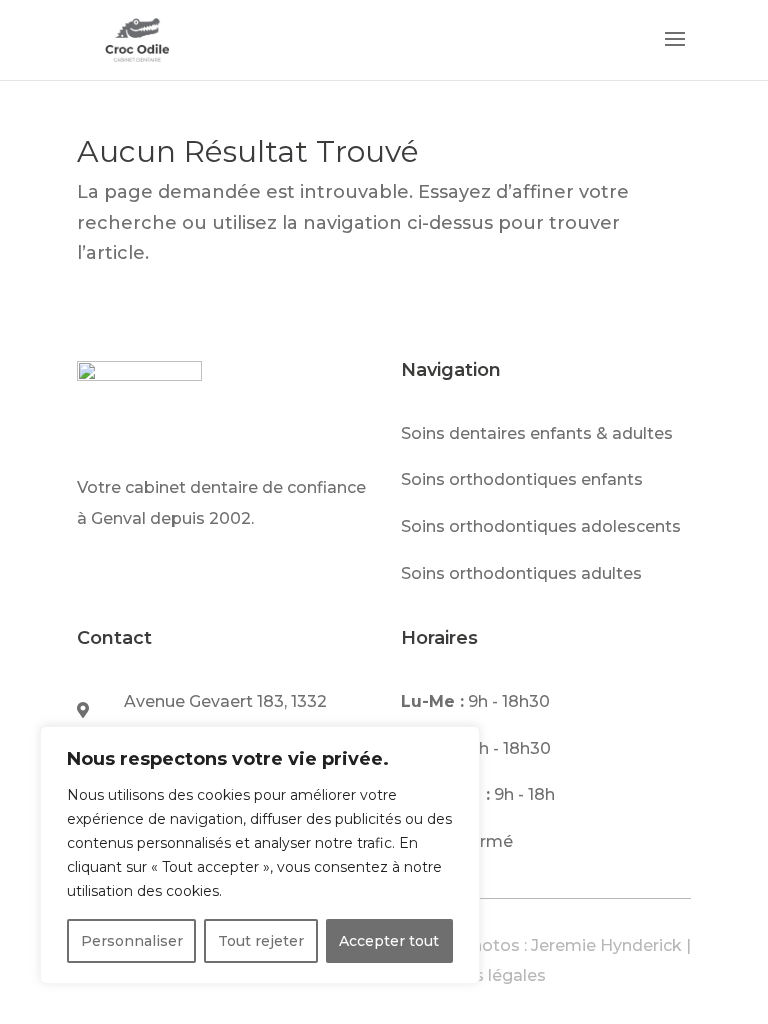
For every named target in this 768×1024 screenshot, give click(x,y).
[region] (260, 855)
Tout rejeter (261, 941)
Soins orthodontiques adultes (521, 573)
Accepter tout (389, 941)
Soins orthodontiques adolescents (541, 526)
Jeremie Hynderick (606, 945)
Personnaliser (132, 941)
